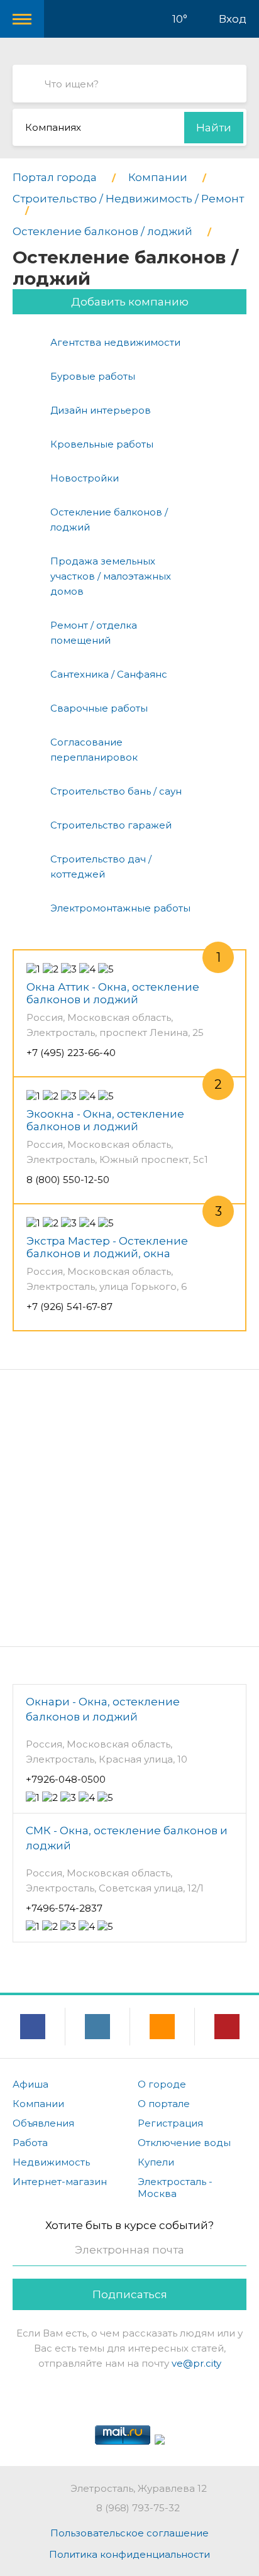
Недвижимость (51, 2162)
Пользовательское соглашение (129, 2533)
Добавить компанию (130, 302)
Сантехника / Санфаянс (109, 674)
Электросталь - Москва (175, 2188)
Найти (214, 128)
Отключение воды (184, 2143)
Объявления (43, 2123)
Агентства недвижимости (115, 342)
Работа (30, 2143)
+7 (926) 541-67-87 (69, 1307)
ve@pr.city (196, 2363)
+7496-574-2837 (64, 1908)
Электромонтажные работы (120, 908)
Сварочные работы (99, 708)
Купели (156, 2162)
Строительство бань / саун (116, 791)
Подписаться (130, 2294)
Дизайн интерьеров (101, 410)
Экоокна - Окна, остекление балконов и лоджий (105, 1120)
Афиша (30, 2084)
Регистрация (170, 2123)
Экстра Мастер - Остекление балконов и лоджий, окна (107, 1247)
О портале (164, 2104)
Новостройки (85, 478)
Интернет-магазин (60, 2182)
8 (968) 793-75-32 (138, 2508)
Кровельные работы (102, 444)
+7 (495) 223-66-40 (71, 1053)
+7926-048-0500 (66, 1779)
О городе (162, 2084)
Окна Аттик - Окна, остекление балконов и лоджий (113, 993)
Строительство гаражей (111, 825)
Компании (38, 2104)
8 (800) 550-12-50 (68, 1180)
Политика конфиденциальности (129, 2554)
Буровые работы (93, 376)
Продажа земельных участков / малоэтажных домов (111, 576)
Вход (233, 19)
